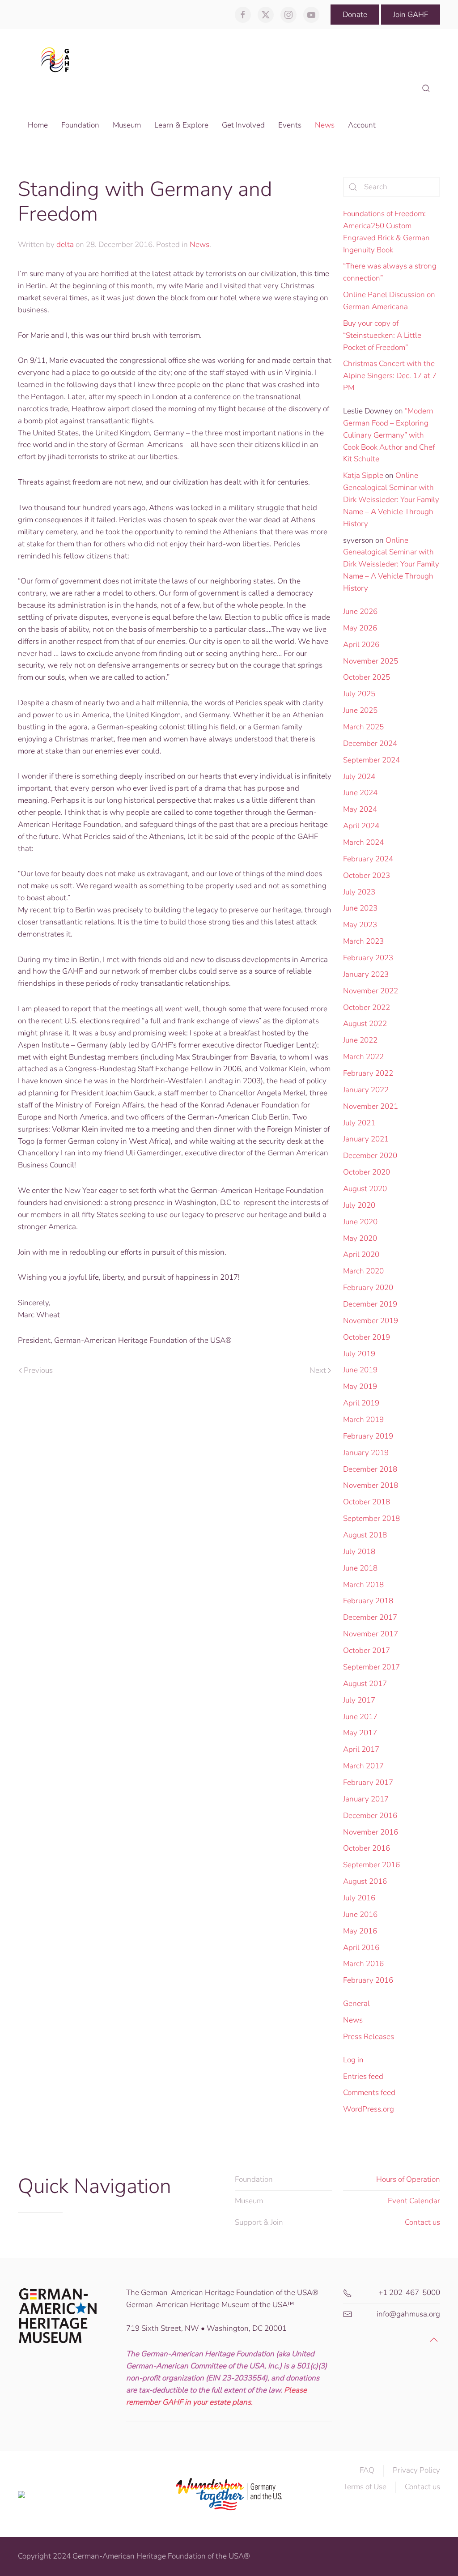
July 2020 (359, 1205)
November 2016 (371, 1832)
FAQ (367, 2470)
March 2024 (363, 842)
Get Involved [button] (243, 125)
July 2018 (359, 1552)
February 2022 (368, 1073)
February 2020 (368, 1288)
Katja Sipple (363, 475)
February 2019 (368, 1436)
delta (65, 245)
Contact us (422, 2222)
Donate (355, 15)
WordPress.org (369, 2109)
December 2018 (370, 1469)
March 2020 (363, 1271)
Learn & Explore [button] (181, 125)
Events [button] (290, 125)
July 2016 (359, 1898)
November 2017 (371, 1634)
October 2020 (367, 1172)
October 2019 (367, 1337)
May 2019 (360, 1386)
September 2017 (371, 1667)
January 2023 (366, 974)
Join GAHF (411, 15)
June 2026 (360, 611)
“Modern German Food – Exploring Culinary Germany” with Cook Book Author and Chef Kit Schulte (389, 435)
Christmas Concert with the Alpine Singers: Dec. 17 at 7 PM (390, 376)
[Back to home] (58, 59)
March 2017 (363, 1766)
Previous (38, 1370)
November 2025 (371, 661)
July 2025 (359, 694)
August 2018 (365, 1535)
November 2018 (371, 1485)
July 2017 (359, 1700)
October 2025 (367, 677)
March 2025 (363, 727)
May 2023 (360, 925)
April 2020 (361, 1254)
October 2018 (367, 1502)
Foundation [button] (80, 125)
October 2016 (367, 1848)
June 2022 (360, 1040)
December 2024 (370, 743)
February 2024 (368, 859)
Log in (353, 2060)
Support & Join (259, 2222)
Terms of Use (365, 2487)
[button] (426, 89)
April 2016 (361, 1948)
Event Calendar (414, 2201)
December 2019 (370, 1304)
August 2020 (365, 1189)
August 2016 (365, 1881)
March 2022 (363, 1057)
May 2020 (360, 1238)
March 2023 (363, 941)
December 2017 (370, 1617)
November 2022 (371, 991)
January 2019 (366, 1453)
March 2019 (363, 1420)
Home (38, 125)
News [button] (325, 125)
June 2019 (360, 1370)
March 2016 (363, 1964)
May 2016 (360, 1931)
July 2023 (359, 892)
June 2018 (360, 1568)
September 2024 (371, 760)
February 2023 (368, 958)
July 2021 (359, 1123)
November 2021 (371, 1106)
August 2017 (365, 1684)
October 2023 (367, 875)
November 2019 (371, 1321)
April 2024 (361, 826)
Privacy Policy (416, 2470)
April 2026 (361, 645)
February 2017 (368, 1782)
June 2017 (360, 1717)
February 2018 (368, 1601)
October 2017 (367, 1650)
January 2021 (366, 1139)
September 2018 (371, 1518)
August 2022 (365, 1024)
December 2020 (370, 1156)
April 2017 (361, 1749)
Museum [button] (127, 125)
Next (318, 1370)
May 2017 (360, 1733)
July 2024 (359, 777)
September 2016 (371, 1865)
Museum (249, 2201)
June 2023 (360, 908)
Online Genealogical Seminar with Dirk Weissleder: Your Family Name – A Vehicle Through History (391, 499)
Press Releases (369, 2037)
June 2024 (360, 793)
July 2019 (359, 1354)
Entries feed (363, 2076)
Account (362, 125)
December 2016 (370, 1816)
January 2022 (366, 1090)
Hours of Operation (408, 2179)
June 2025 (360, 710)
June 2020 (360, 1222)
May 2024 (360, 809)
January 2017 (366, 1799)
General (356, 2003)
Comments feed (369, 2093)
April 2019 (361, 1403)
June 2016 (360, 1914)
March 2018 (363, 1585)
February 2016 (368, 1980)
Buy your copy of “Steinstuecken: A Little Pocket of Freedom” (382, 335)
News (199, 245)
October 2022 (367, 1007)
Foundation (254, 2179)
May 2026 (360, 628)
